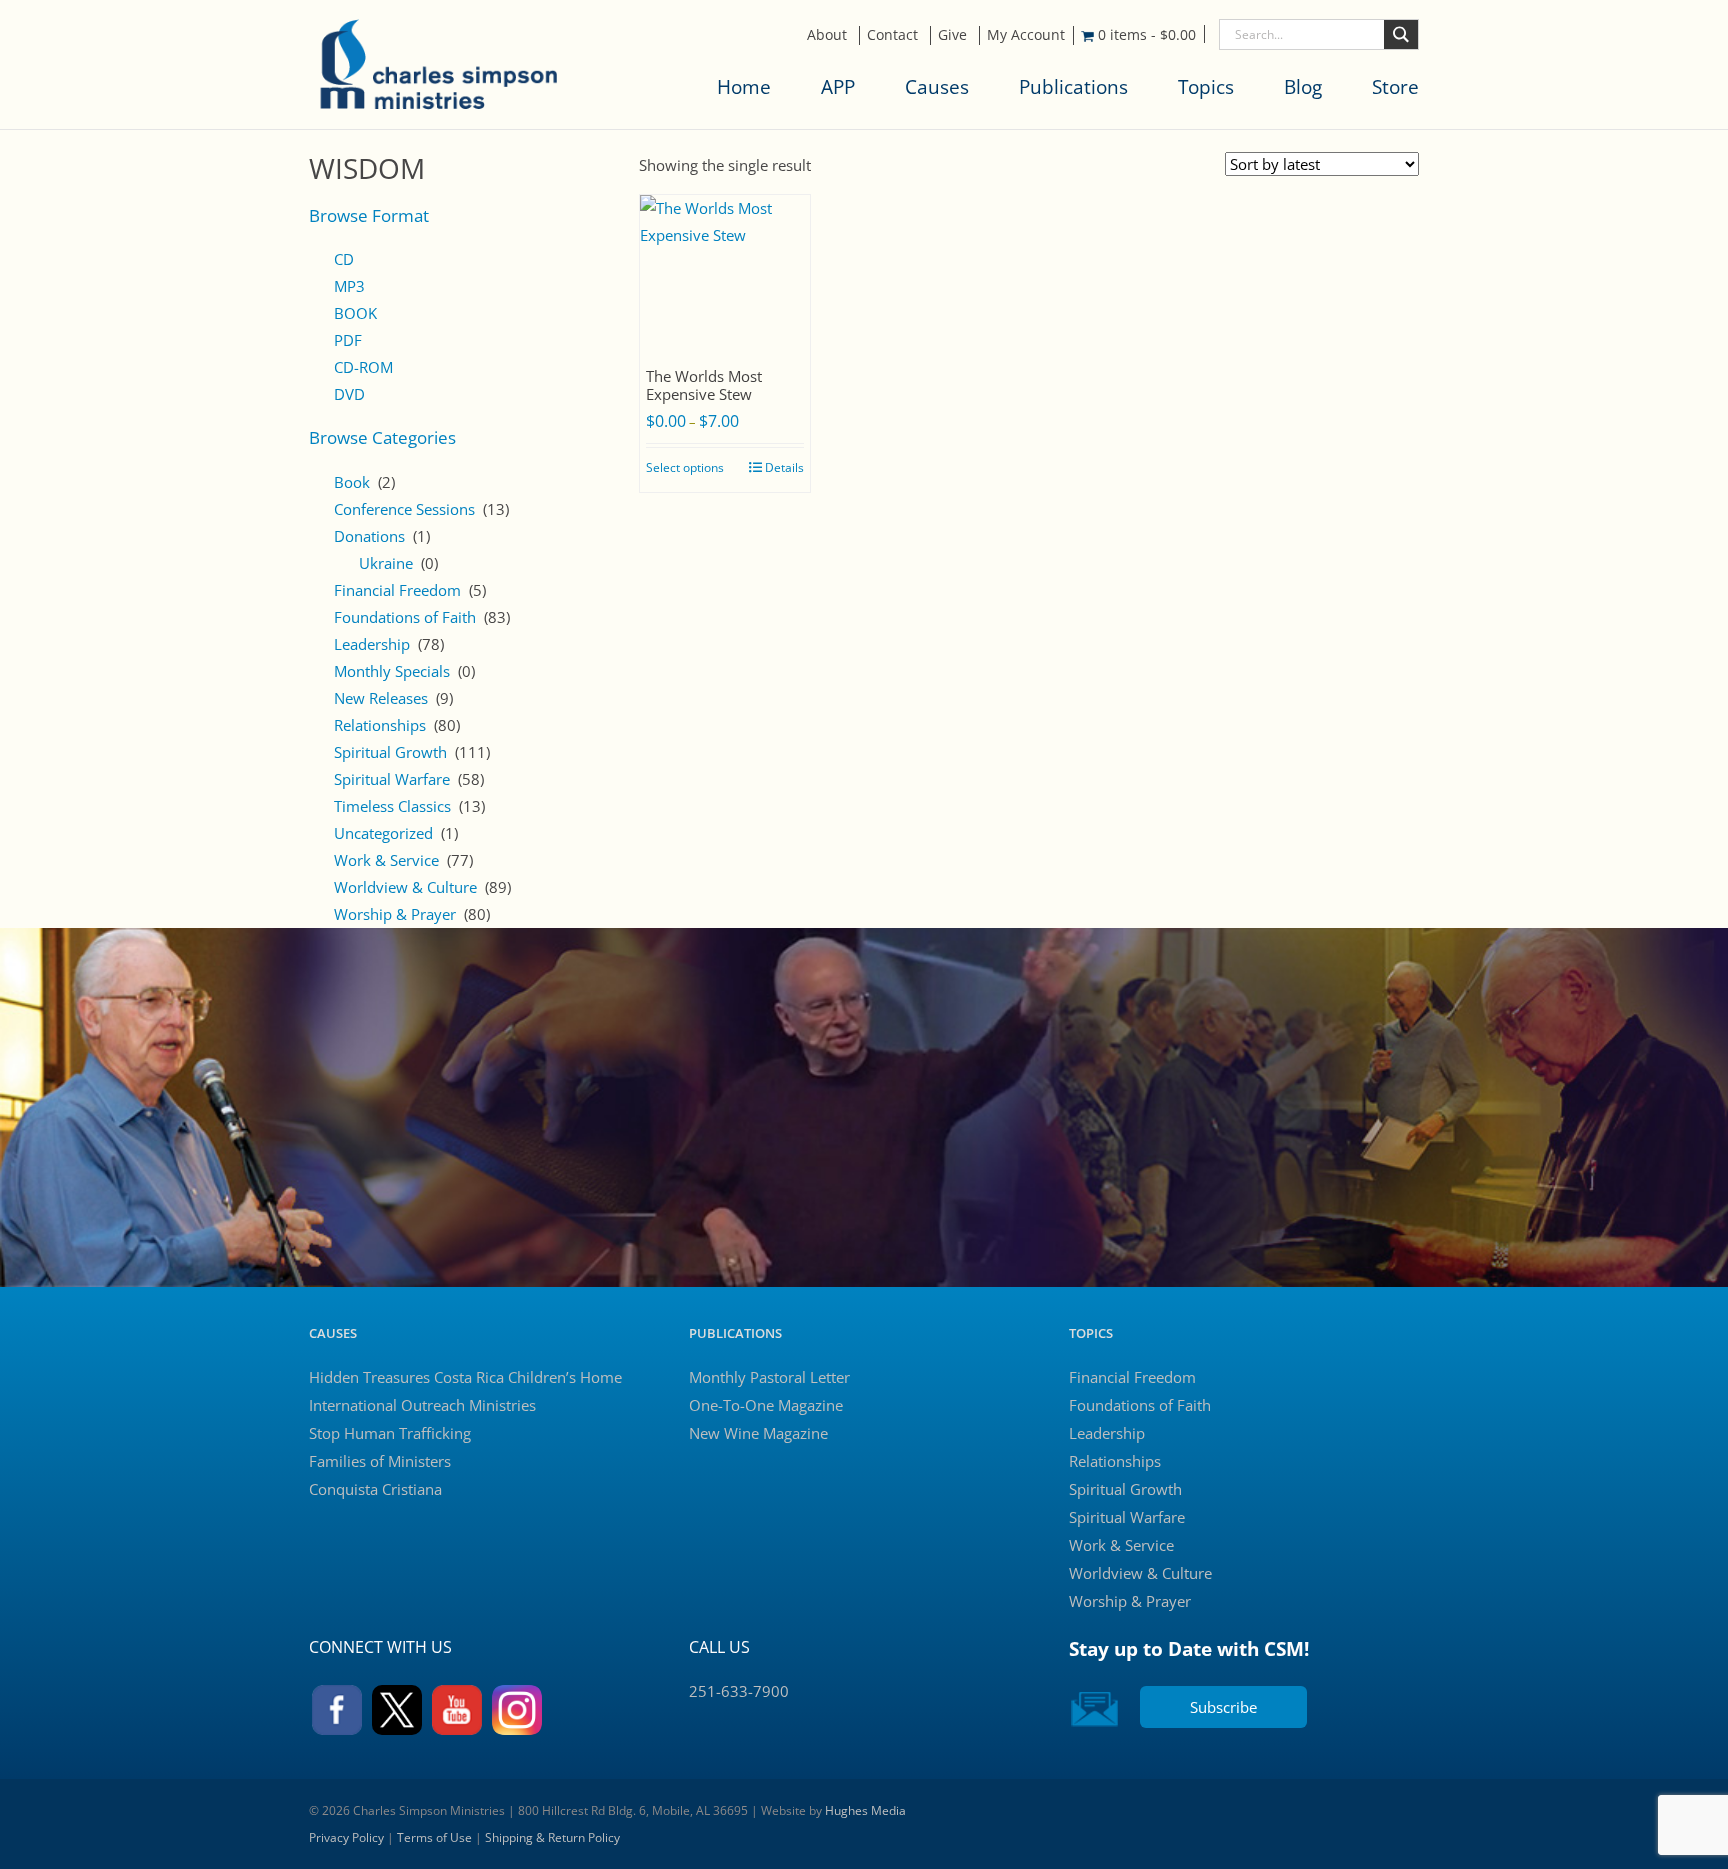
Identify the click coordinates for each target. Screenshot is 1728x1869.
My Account (1026, 34)
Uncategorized (383, 833)
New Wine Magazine (758, 1433)
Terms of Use (434, 1837)
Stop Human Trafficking (390, 1433)
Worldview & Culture (405, 887)
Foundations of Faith (405, 617)
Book (352, 482)
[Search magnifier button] (1401, 34)
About (827, 34)
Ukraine (386, 563)
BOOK (355, 313)
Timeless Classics (392, 806)
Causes (937, 87)
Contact (892, 34)
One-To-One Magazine (766, 1405)
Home (744, 87)
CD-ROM (363, 367)
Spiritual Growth (390, 752)
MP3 (349, 286)
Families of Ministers (380, 1461)
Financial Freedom (397, 590)
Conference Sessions (404, 509)
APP (838, 87)
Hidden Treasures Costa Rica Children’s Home (465, 1377)
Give (952, 34)
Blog (1303, 87)
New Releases (381, 698)
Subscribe (1223, 1707)
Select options (685, 467)
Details (784, 467)
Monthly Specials (392, 671)
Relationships (380, 725)
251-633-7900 (739, 1691)
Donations (369, 536)
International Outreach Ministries (422, 1405)
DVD (349, 394)
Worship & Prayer (395, 914)
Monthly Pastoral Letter (769, 1377)
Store (1395, 87)
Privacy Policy (346, 1837)
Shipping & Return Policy (552, 1837)
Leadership (372, 644)
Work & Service (386, 860)
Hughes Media (865, 1810)
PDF (348, 340)
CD (344, 259)
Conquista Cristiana (375, 1489)
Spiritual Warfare (392, 779)
